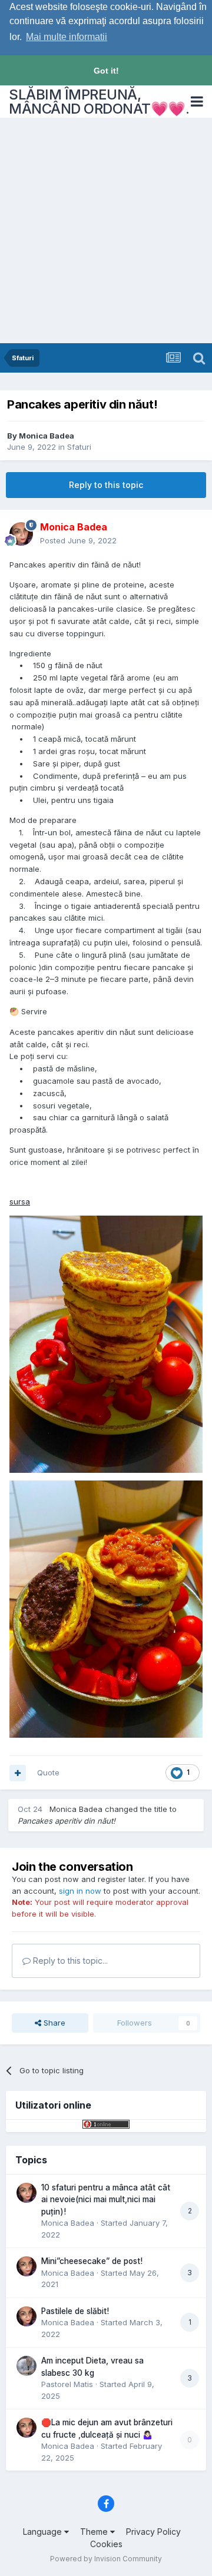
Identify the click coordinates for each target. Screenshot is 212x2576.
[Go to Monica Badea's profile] (21, 534)
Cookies (106, 2544)
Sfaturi (79, 447)
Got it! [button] (106, 71)
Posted (78, 540)
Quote (48, 1772)
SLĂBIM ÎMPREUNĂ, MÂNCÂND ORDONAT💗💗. (99, 102)
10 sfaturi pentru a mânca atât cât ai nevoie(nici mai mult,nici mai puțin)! (106, 2200)
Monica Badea (47, 436)
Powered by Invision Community (106, 2559)
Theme (95, 2532)
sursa (20, 1201)
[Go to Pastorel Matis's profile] (26, 2366)
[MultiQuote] (18, 1773)
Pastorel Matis (67, 2384)
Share (53, 2023)
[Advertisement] (106, 231)
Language (44, 2532)
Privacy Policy (153, 2532)
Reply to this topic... (69, 1961)
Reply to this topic (106, 485)
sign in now (80, 1891)
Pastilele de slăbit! (75, 2311)
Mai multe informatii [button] (67, 37)
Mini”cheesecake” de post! (92, 2261)
